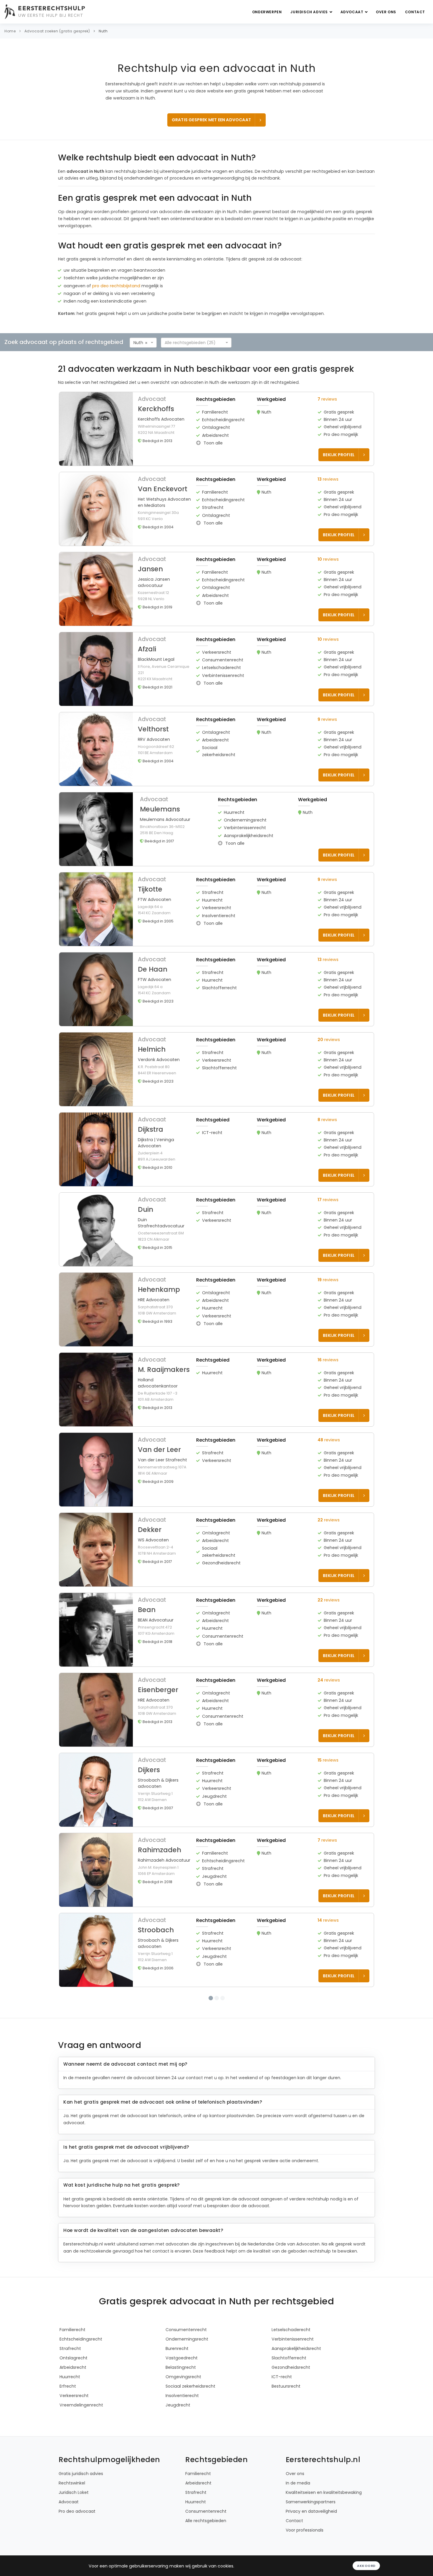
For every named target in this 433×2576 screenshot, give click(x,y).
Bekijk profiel (339, 455)
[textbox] (194, 343)
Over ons (386, 12)
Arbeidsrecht (73, 2443)
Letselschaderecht (291, 2405)
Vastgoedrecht (182, 2434)
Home (10, 31)
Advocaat (352, 12)
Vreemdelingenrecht (81, 2481)
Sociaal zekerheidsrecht (190, 2462)
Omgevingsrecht (183, 2452)
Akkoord (366, 2566)
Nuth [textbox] (138, 343)
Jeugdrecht (178, 2481)
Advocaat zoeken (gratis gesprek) (57, 31)
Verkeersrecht (74, 2471)
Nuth (103, 31)
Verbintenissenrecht (293, 2415)
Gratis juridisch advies (81, 2549)
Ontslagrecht (73, 2434)
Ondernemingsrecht (187, 2415)
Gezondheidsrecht (291, 2443)
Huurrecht (70, 2452)
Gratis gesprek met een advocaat (211, 120)
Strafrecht (70, 2424)
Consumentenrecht (186, 2405)
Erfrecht (68, 2462)
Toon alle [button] (213, 443)
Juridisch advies (310, 12)
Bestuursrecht (286, 2462)
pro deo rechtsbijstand (116, 286)
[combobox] (143, 343)
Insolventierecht (182, 2471)
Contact (415, 12)
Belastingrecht (181, 2443)
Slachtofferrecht (289, 2434)
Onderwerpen (267, 12)
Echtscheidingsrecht (81, 2415)
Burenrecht (177, 2424)
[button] (217, 429)
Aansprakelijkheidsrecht (296, 2424)
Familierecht (72, 2405)
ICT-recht (282, 2452)
